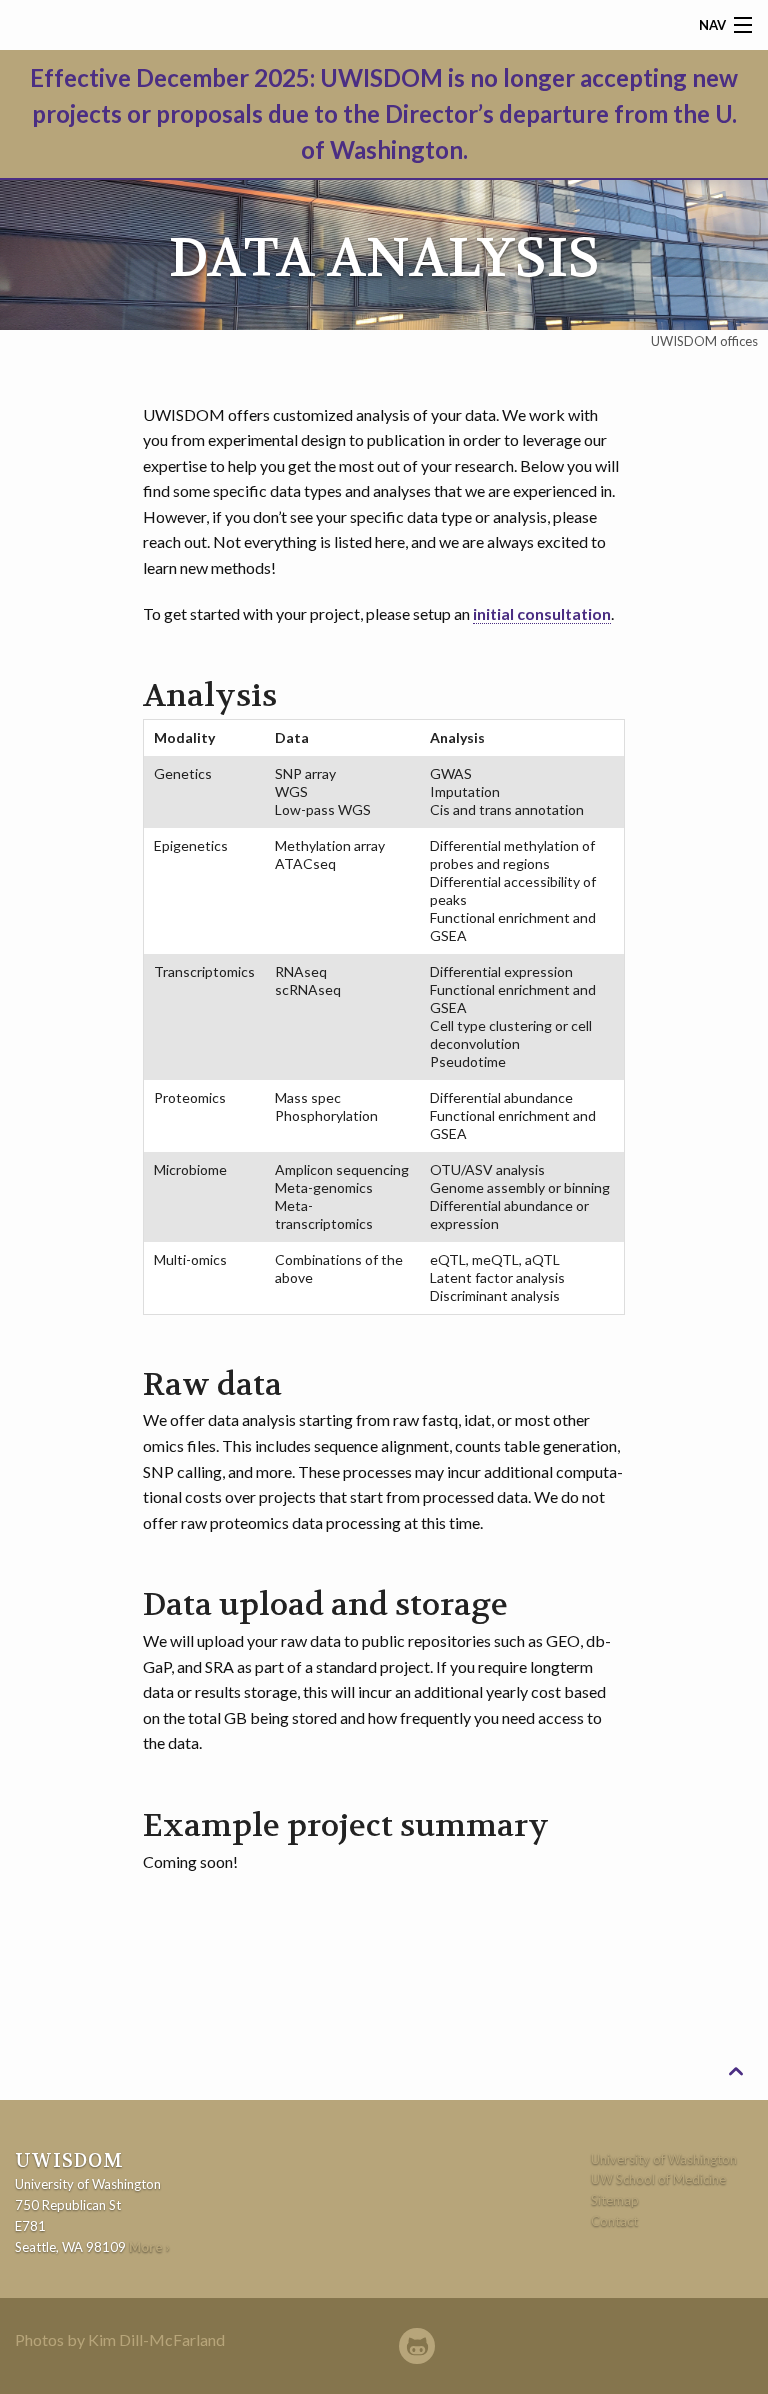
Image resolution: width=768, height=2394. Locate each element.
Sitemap (615, 2200)
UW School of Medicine (658, 2179)
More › (149, 2247)
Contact (614, 2221)
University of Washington (664, 2159)
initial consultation (542, 613)
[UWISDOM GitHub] (417, 2346)
